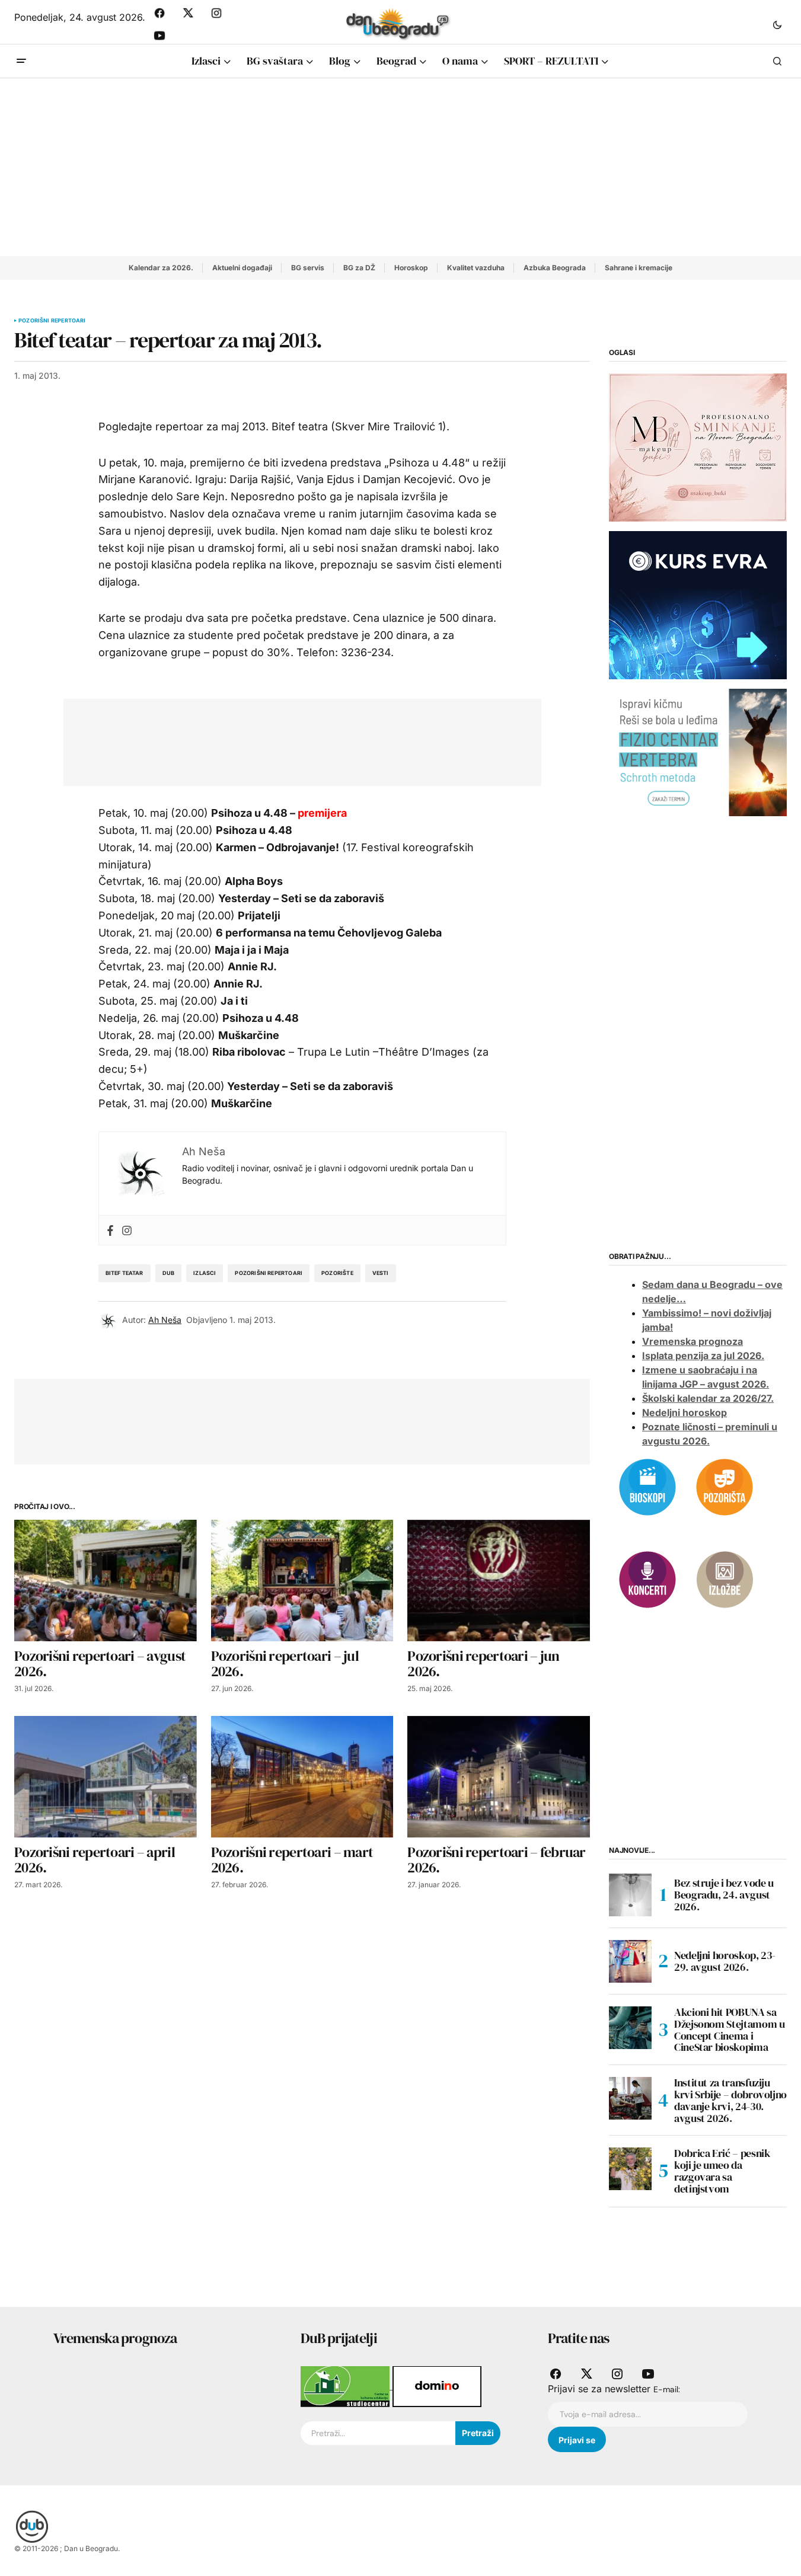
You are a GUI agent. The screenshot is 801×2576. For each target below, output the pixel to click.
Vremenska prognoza (693, 1341)
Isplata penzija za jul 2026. (703, 1356)
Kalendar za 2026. (161, 268)
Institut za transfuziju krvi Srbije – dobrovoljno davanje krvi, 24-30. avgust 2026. (730, 2100)
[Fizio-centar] (698, 752)
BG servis (308, 268)
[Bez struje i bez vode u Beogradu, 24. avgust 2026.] (630, 1895)
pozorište (337, 1273)
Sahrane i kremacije (639, 268)
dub (169, 1273)
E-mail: (667, 2389)
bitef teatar (125, 1273)
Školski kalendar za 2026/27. (708, 1398)
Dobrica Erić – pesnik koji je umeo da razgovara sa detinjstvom (722, 2171)
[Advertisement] (401, 167)
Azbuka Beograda (555, 268)
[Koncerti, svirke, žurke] (647, 1578)
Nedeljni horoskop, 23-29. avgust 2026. (725, 1961)
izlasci (205, 1273)
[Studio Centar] (347, 2386)
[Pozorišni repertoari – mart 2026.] (302, 1777)
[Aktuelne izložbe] (725, 1578)
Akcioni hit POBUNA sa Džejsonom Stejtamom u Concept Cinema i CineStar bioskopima (729, 2030)
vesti (381, 1273)
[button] (777, 24)
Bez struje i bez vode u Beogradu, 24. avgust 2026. (724, 1895)
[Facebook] (110, 1230)
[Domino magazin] (437, 2386)
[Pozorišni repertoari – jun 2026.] (499, 1581)
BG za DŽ (359, 268)
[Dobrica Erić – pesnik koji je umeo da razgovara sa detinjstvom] (630, 2169)
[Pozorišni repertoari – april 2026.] (106, 1777)
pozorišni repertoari (269, 1273)
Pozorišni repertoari (52, 321)
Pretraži (478, 2433)
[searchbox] (378, 2433)
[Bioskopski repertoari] (647, 1486)
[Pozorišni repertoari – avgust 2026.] (106, 1581)
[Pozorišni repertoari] (725, 1486)
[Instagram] (127, 1230)
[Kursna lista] (698, 447)
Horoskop (411, 268)
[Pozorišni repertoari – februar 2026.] (499, 1777)
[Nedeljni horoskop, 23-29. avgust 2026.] (630, 1961)
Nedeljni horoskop (684, 1412)
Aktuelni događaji (242, 268)
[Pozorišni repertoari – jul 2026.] (302, 1581)
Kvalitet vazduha (476, 268)
